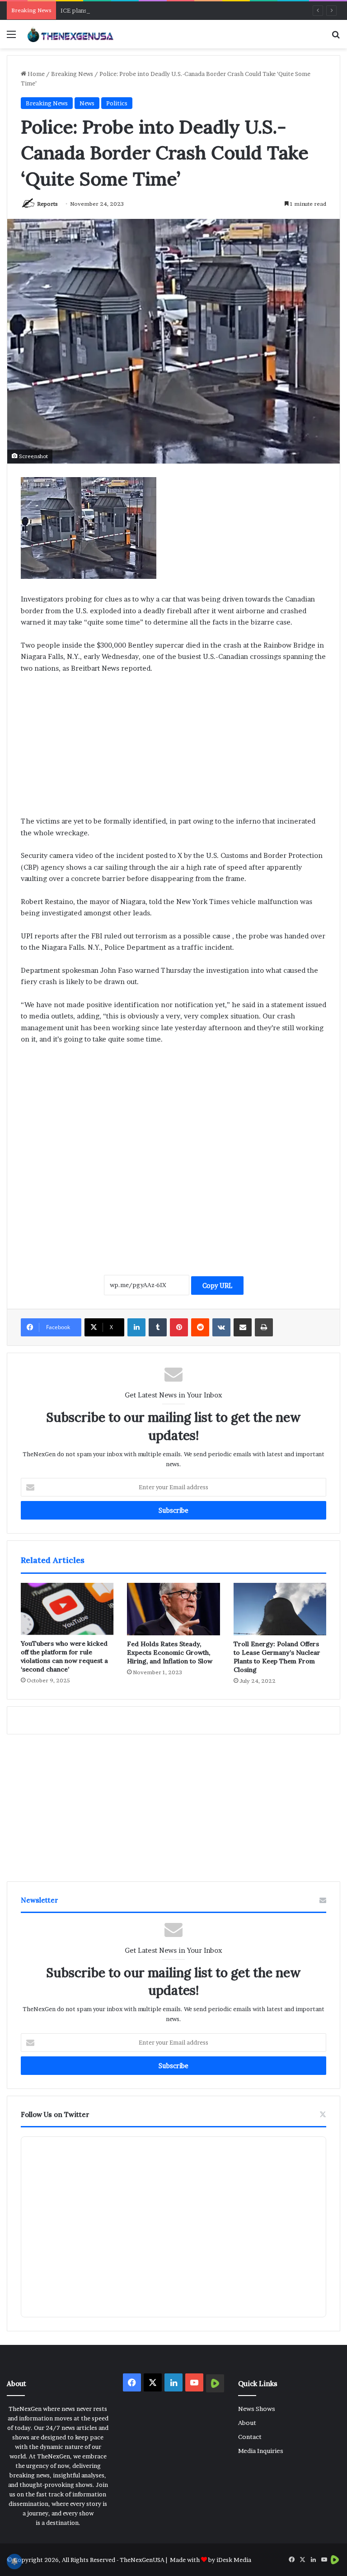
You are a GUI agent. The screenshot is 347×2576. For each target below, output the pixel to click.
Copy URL (217, 1286)
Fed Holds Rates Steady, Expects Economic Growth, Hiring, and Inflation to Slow (170, 1653)
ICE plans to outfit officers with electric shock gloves (136, 10)
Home (35, 74)
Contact (250, 2437)
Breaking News (72, 74)
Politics (117, 103)
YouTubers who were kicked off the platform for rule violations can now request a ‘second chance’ (64, 1656)
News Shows (257, 2409)
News (87, 103)
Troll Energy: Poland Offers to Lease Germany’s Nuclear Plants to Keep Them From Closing (277, 1657)
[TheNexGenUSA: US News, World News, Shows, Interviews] (70, 34)
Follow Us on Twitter (55, 2114)
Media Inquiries (261, 2451)
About (247, 2423)
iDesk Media (234, 2560)
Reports (47, 204)
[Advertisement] (173, 748)
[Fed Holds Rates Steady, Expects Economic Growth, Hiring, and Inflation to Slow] (173, 1609)
